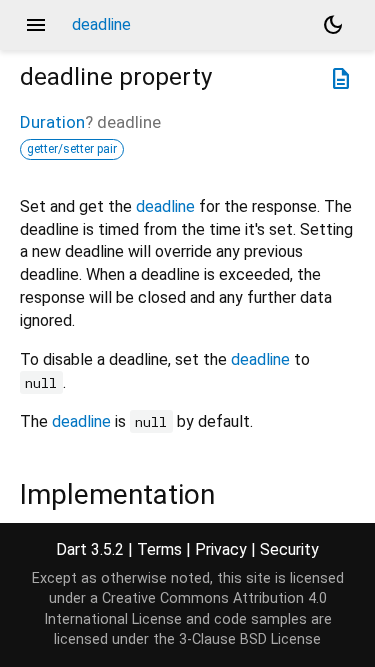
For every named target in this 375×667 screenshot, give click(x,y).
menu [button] (36, 25)
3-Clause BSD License (250, 639)
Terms (159, 549)
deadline (165, 206)
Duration (52, 122)
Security (289, 549)
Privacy (221, 549)
